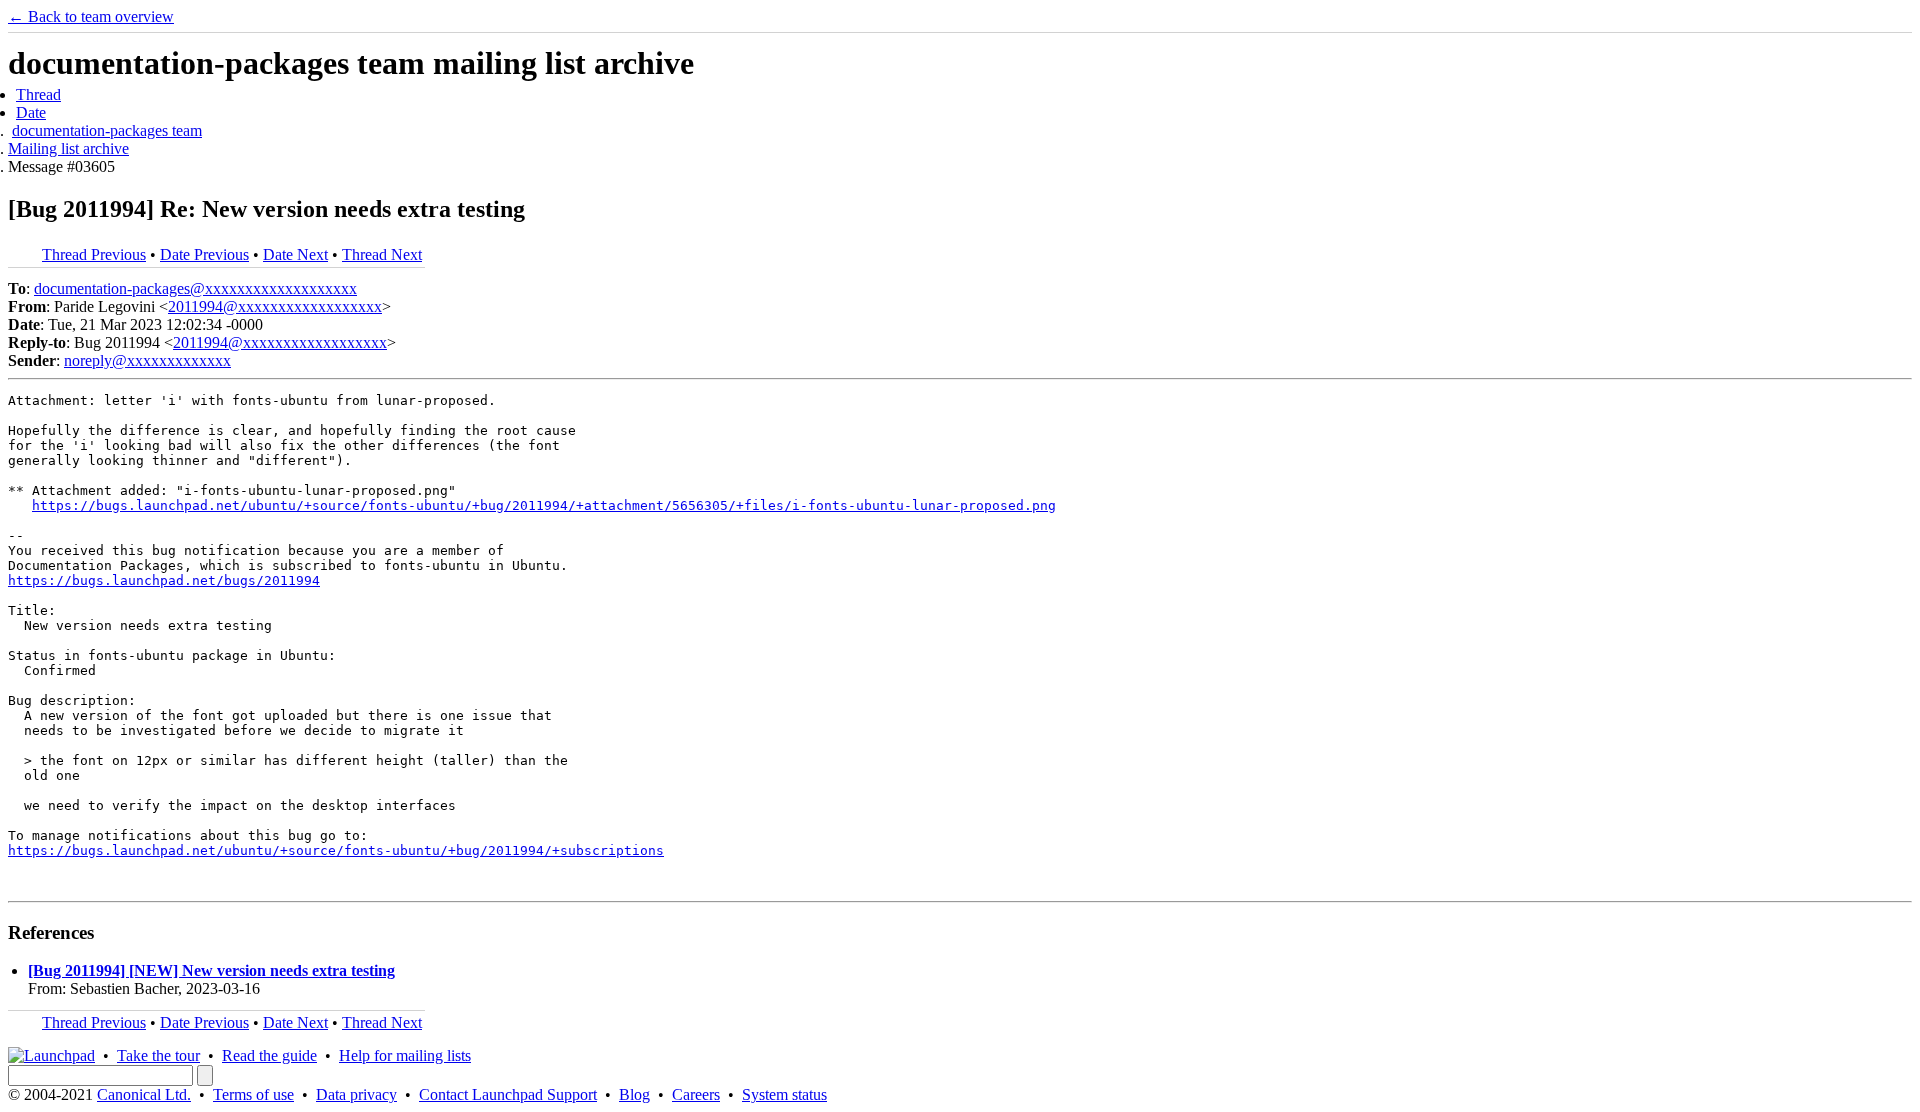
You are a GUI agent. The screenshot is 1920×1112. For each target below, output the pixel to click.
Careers (696, 1094)
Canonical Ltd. (144, 1094)
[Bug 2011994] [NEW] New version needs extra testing (211, 970)
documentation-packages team (107, 130)
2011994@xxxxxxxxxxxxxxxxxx (275, 306)
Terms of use (253, 1094)
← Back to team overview (91, 16)
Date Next (295, 254)
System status (784, 1094)
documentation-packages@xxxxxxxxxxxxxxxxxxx (195, 288)
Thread (38, 94)
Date (31, 112)
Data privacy (356, 1094)
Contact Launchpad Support (508, 1094)
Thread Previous (94, 254)
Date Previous (204, 254)
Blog (634, 1094)
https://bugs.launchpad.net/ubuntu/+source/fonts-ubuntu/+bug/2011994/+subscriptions (336, 850)
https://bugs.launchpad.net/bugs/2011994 (164, 580)
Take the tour (158, 1055)
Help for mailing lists (405, 1055)
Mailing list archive (68, 148)
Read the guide (269, 1055)
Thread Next (382, 254)
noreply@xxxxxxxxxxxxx (147, 360)
